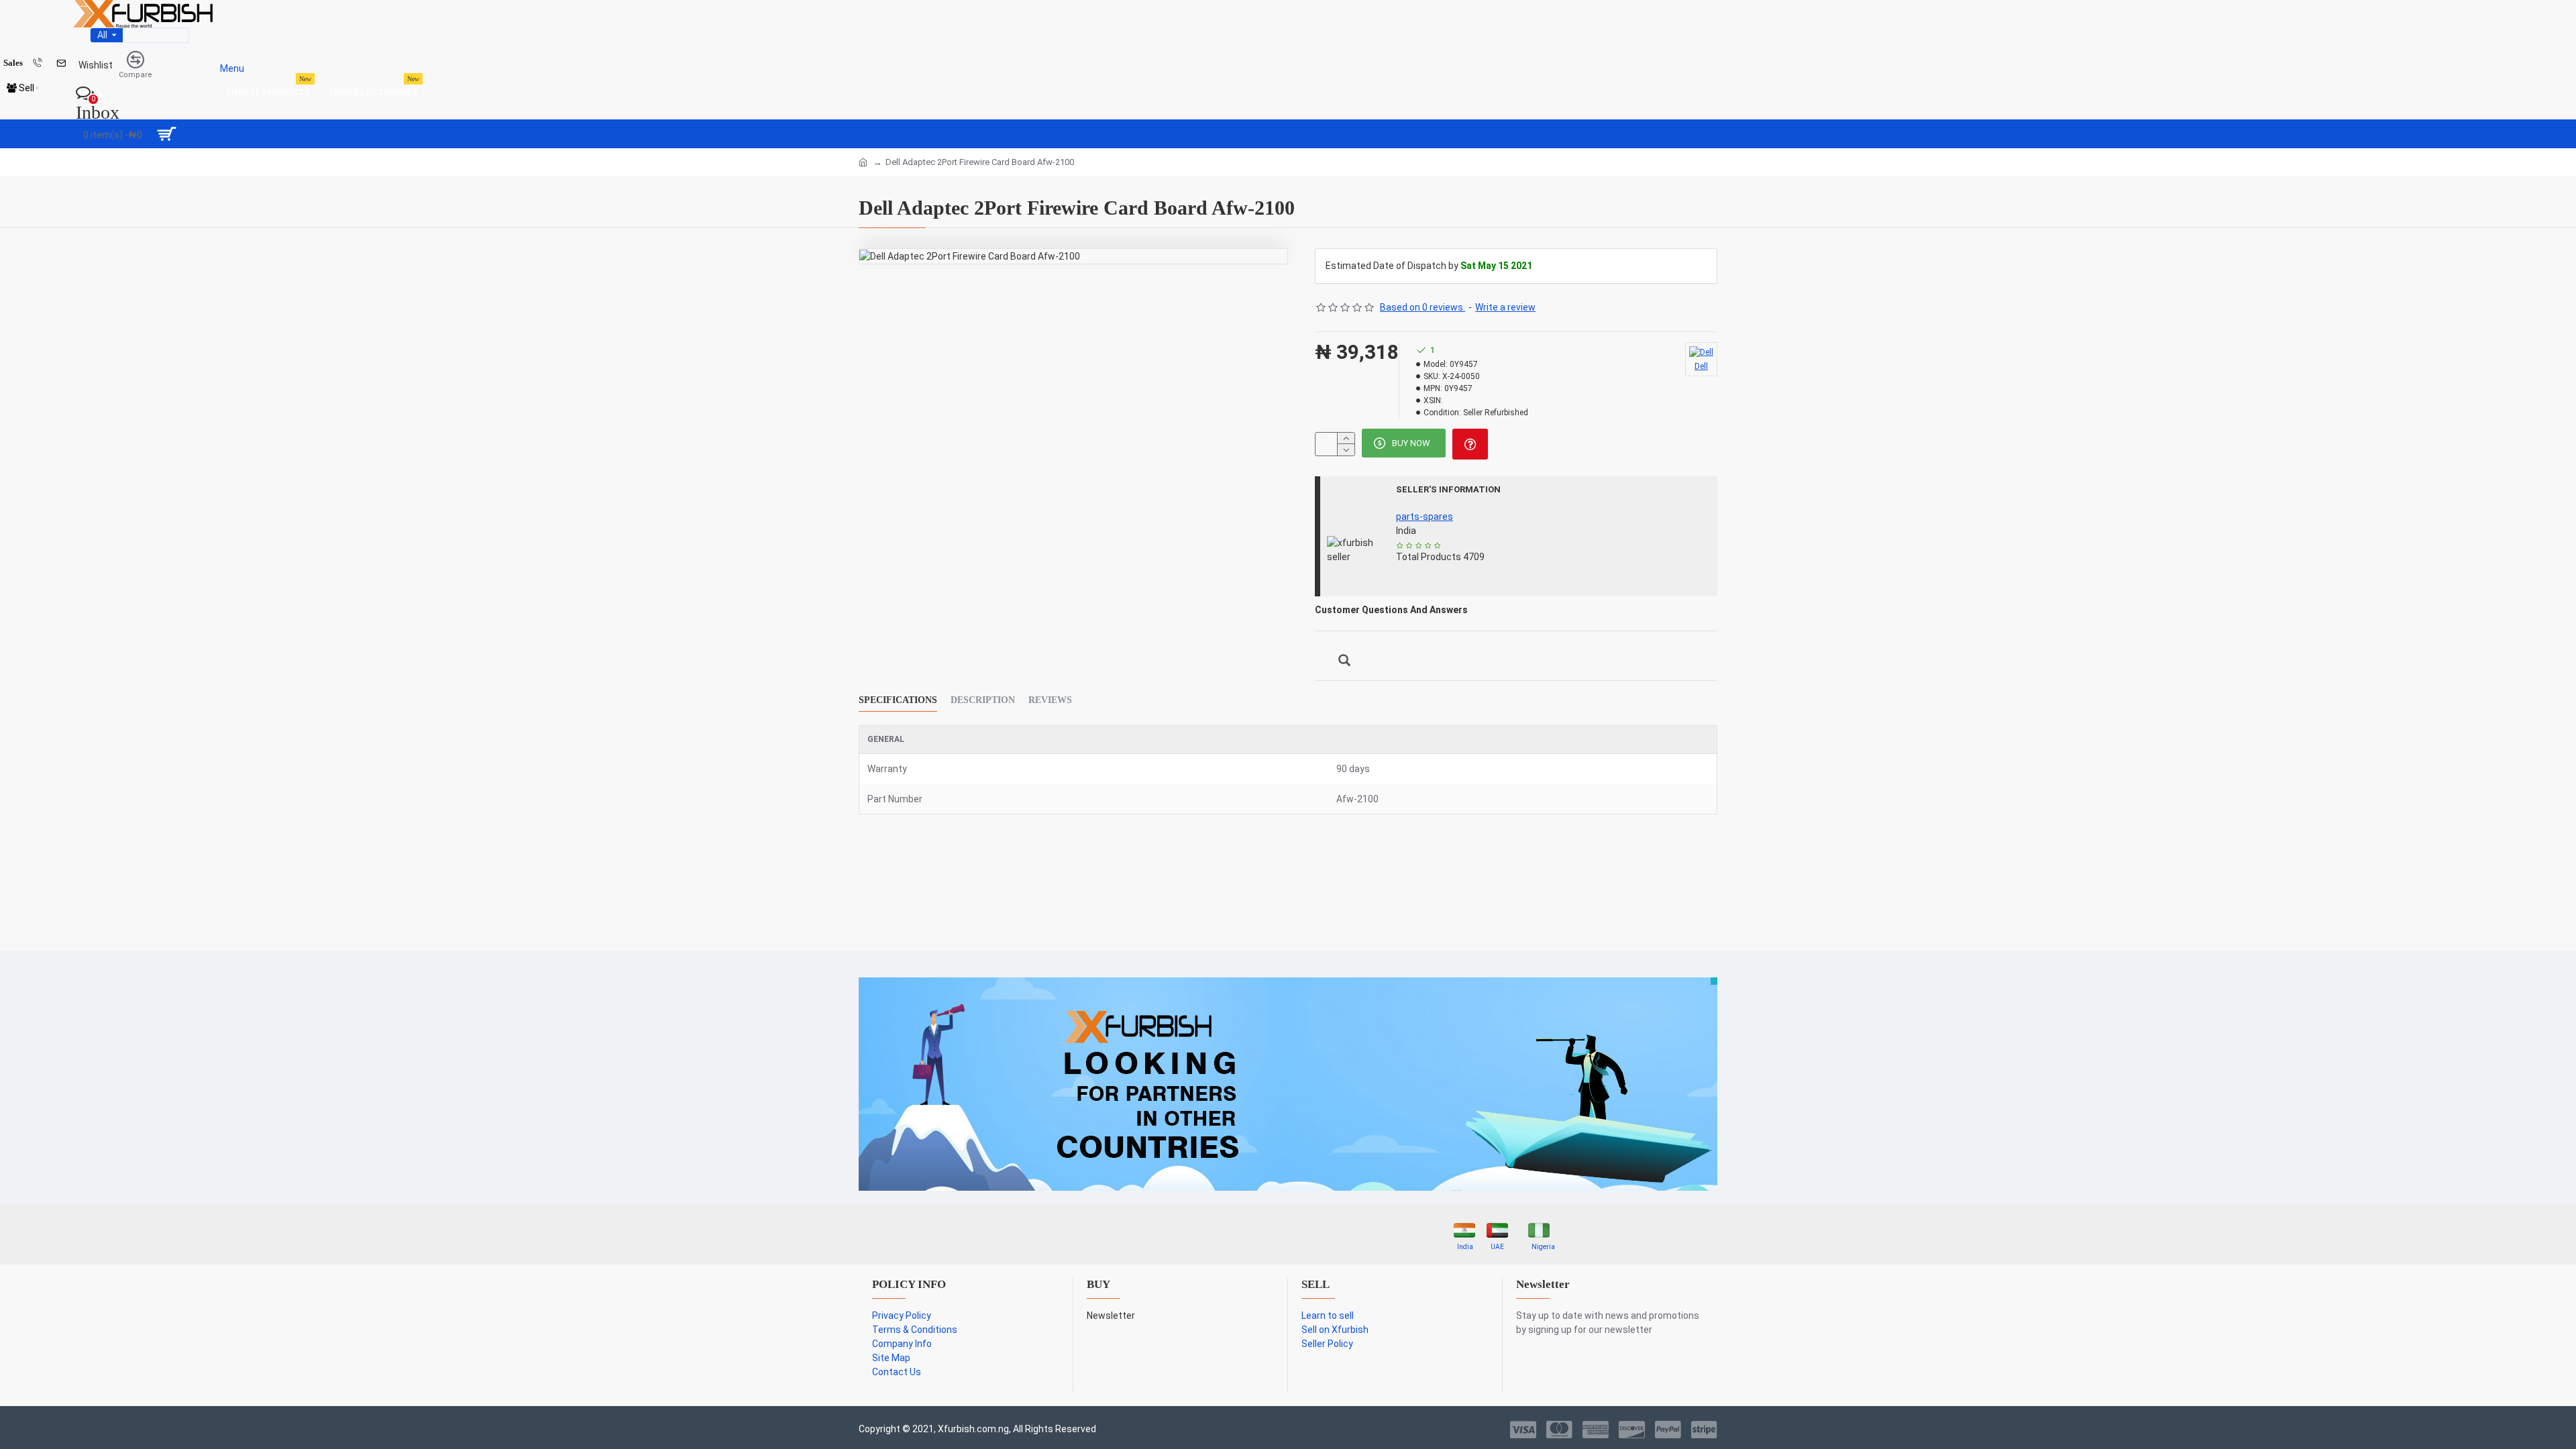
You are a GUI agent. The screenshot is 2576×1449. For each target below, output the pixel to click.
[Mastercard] (1559, 1430)
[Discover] (1632, 1430)
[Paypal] (1668, 1430)
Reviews (1050, 700)
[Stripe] (1704, 1430)
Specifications (898, 700)
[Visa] (1523, 1430)
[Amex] (1596, 1430)
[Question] (1470, 444)
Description (983, 700)
